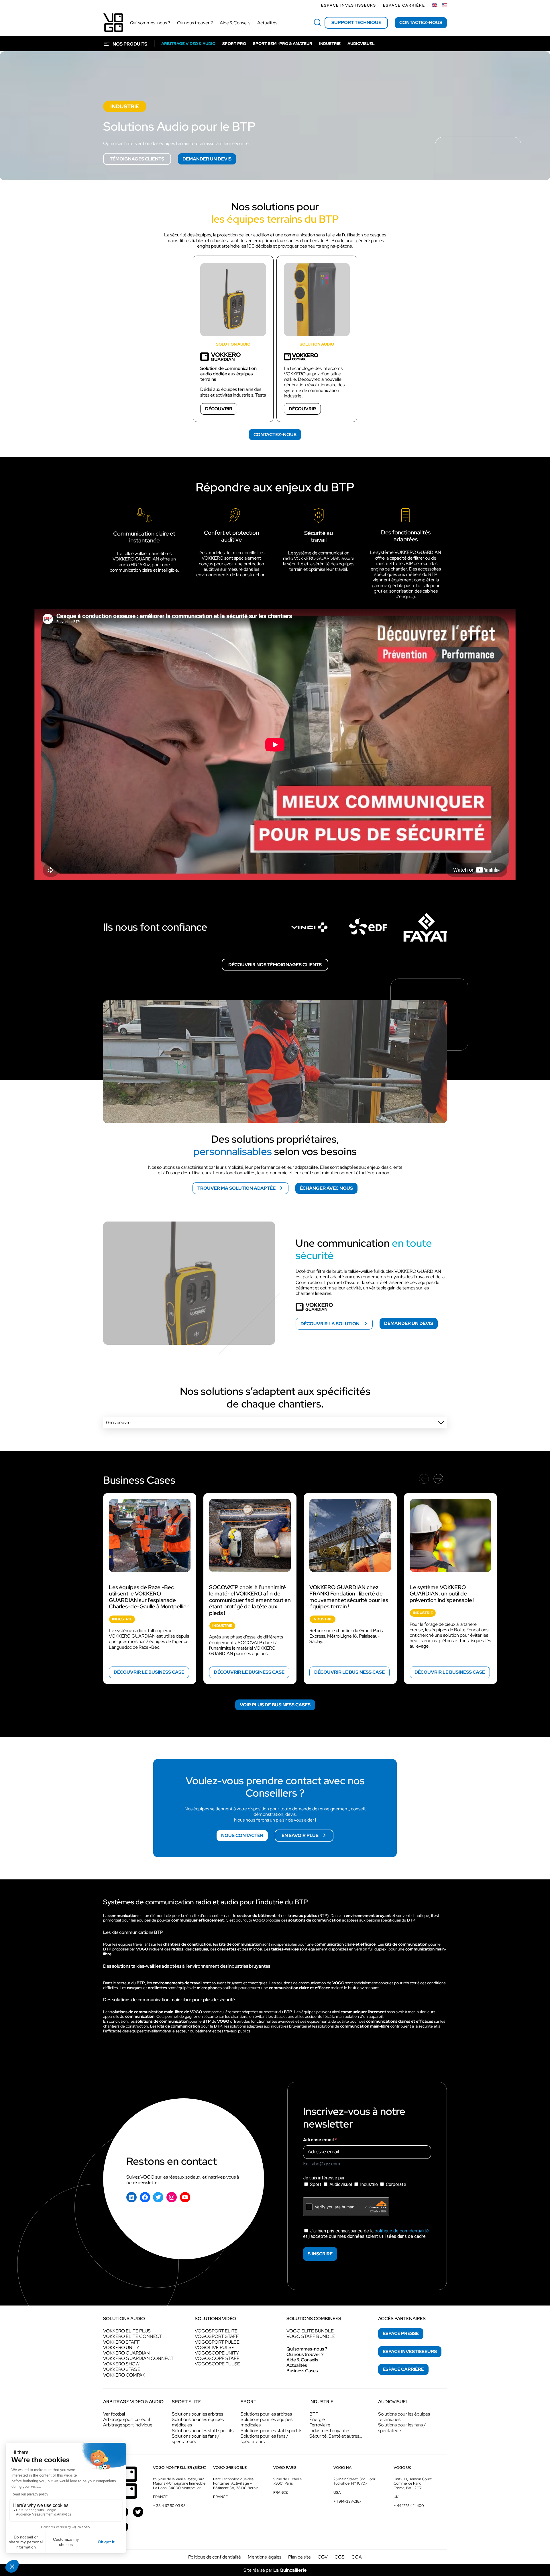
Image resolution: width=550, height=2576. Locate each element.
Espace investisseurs (349, 5)
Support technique (356, 22)
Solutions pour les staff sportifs (203, 2431)
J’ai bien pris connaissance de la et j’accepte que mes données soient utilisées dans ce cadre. (366, 2234)
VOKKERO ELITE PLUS (127, 2331)
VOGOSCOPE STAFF (217, 2358)
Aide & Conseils (302, 2360)
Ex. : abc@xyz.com (322, 2164)
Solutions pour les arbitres (198, 2414)
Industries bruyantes (330, 2431)
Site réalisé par (275, 2570)
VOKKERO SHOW (121, 2364)
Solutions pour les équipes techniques (404, 2417)
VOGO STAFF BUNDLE (311, 2336)
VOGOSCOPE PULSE (217, 2364)
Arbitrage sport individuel (128, 2425)
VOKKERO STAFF (121, 2342)
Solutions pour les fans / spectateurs (196, 2439)
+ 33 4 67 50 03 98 (169, 2506)
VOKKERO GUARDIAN (126, 2353)
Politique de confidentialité (215, 2557)
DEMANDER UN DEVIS (207, 159)
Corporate (395, 2184)
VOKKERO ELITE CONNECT (133, 2336)
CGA (357, 2557)
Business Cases (302, 2371)
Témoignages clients (137, 159)
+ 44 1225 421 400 (409, 2506)
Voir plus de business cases (275, 1705)
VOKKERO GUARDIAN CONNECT (138, 2358)
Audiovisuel (341, 2184)
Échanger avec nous (326, 1188)
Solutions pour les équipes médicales (198, 2422)
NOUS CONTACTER (242, 1835)
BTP (314, 2414)
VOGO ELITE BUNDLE (310, 2331)
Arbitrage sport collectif (127, 2419)
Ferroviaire (320, 2425)
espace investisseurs (410, 2351)
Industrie (369, 2184)
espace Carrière (403, 2369)
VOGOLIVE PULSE (215, 2347)
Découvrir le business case (149, 1672)
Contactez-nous (421, 22)
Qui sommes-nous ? (307, 2349)
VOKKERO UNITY (121, 2347)
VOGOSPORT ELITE (216, 2331)
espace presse (401, 2333)
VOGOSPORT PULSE (217, 2342)
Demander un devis (409, 1323)
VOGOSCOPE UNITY (217, 2353)
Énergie (317, 2419)
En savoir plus (300, 1835)
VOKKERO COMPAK (124, 2375)
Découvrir (219, 409)
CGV (323, 2557)
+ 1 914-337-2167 (347, 2501)
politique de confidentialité (402, 2231)
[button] (275, 1423)
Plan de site (299, 2557)
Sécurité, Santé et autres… (336, 2436)
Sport (316, 2184)
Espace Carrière (404, 5)
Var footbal (114, 2414)
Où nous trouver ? (305, 2354)
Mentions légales (265, 2557)
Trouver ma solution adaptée (236, 1188)
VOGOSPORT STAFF (217, 2336)
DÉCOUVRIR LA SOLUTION (330, 1324)
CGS (340, 2557)
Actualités (297, 2365)
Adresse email (319, 2140)
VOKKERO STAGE (122, 2369)
